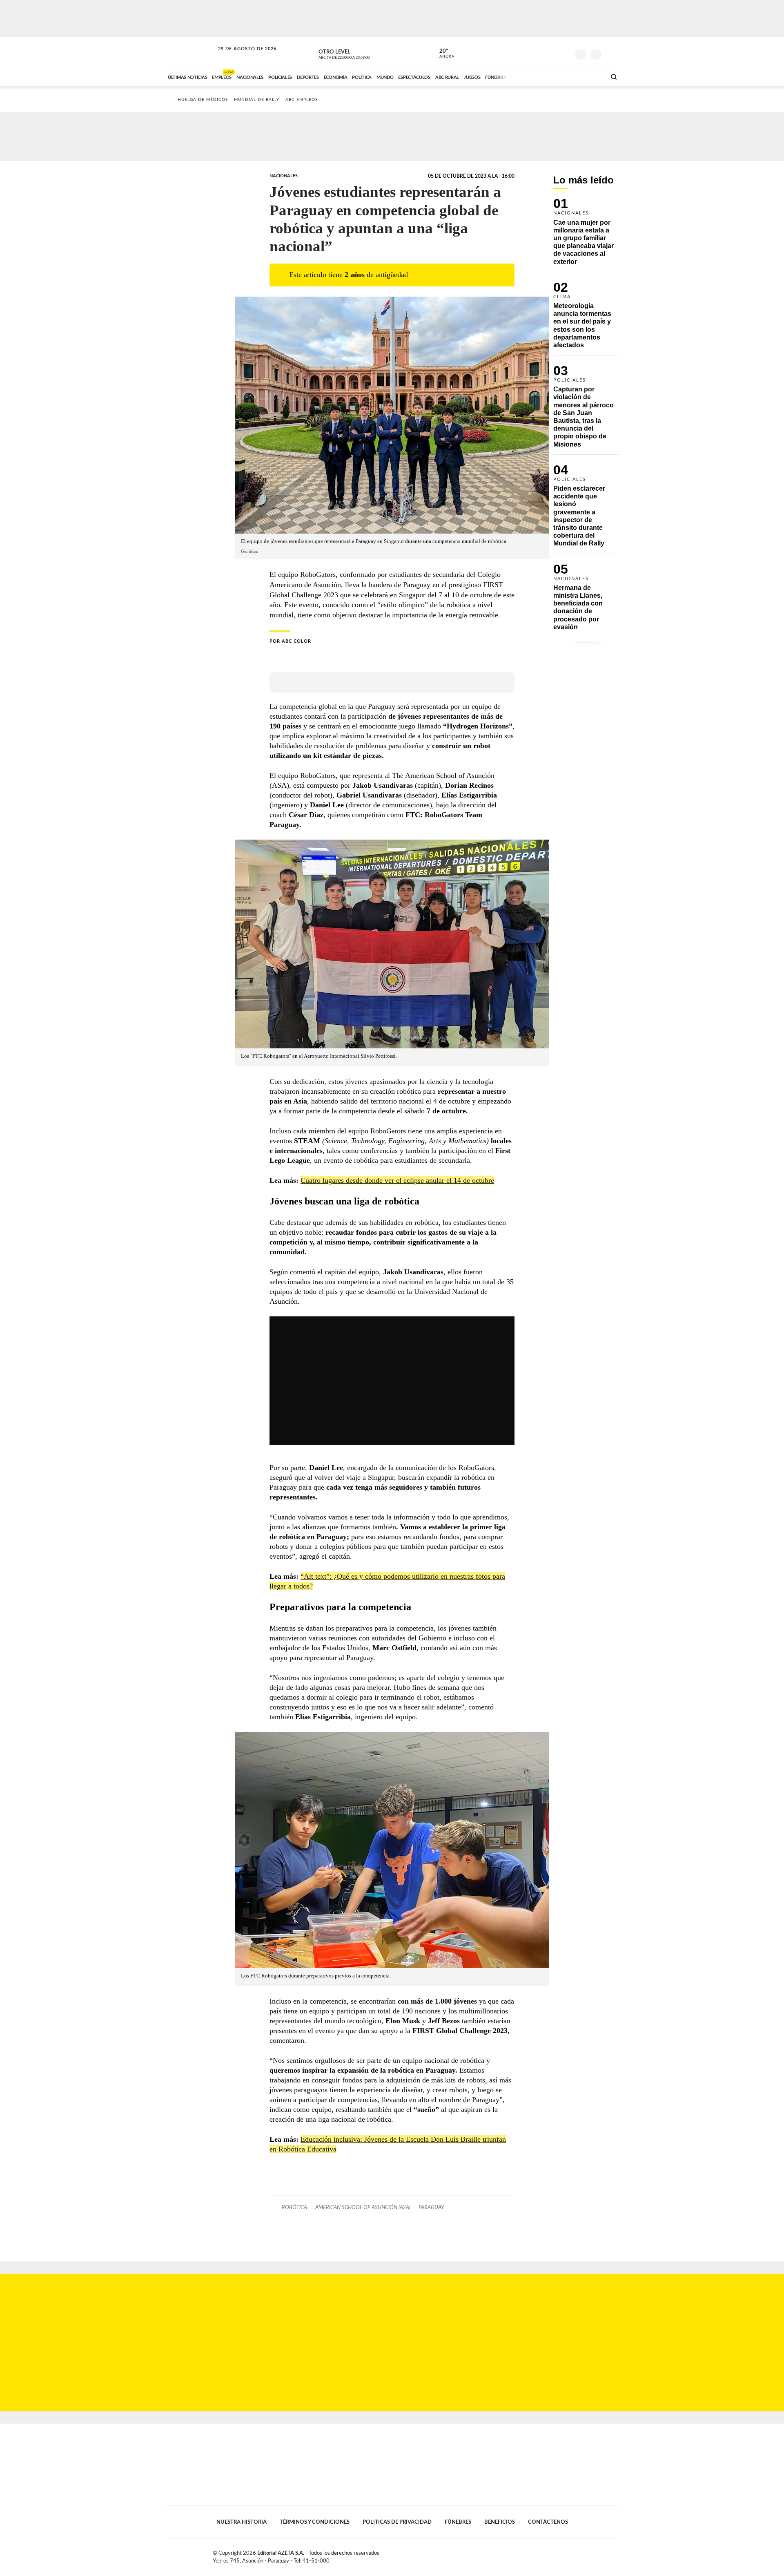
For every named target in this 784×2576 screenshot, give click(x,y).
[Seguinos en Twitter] (539, 53)
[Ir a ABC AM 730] (557, 76)
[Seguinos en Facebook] (527, 53)
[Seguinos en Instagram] (564, 53)
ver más (442, 54)
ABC (191, 53)
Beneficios (500, 2522)
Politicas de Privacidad (397, 2522)
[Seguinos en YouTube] (552, 53)
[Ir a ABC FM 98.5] (589, 76)
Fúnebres (458, 2522)
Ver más (586, 235)
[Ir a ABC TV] (534, 76)
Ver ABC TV (359, 53)
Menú (611, 53)
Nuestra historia (242, 2522)
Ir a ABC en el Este (240, 57)
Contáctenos (548, 2522)
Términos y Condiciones (315, 2522)
